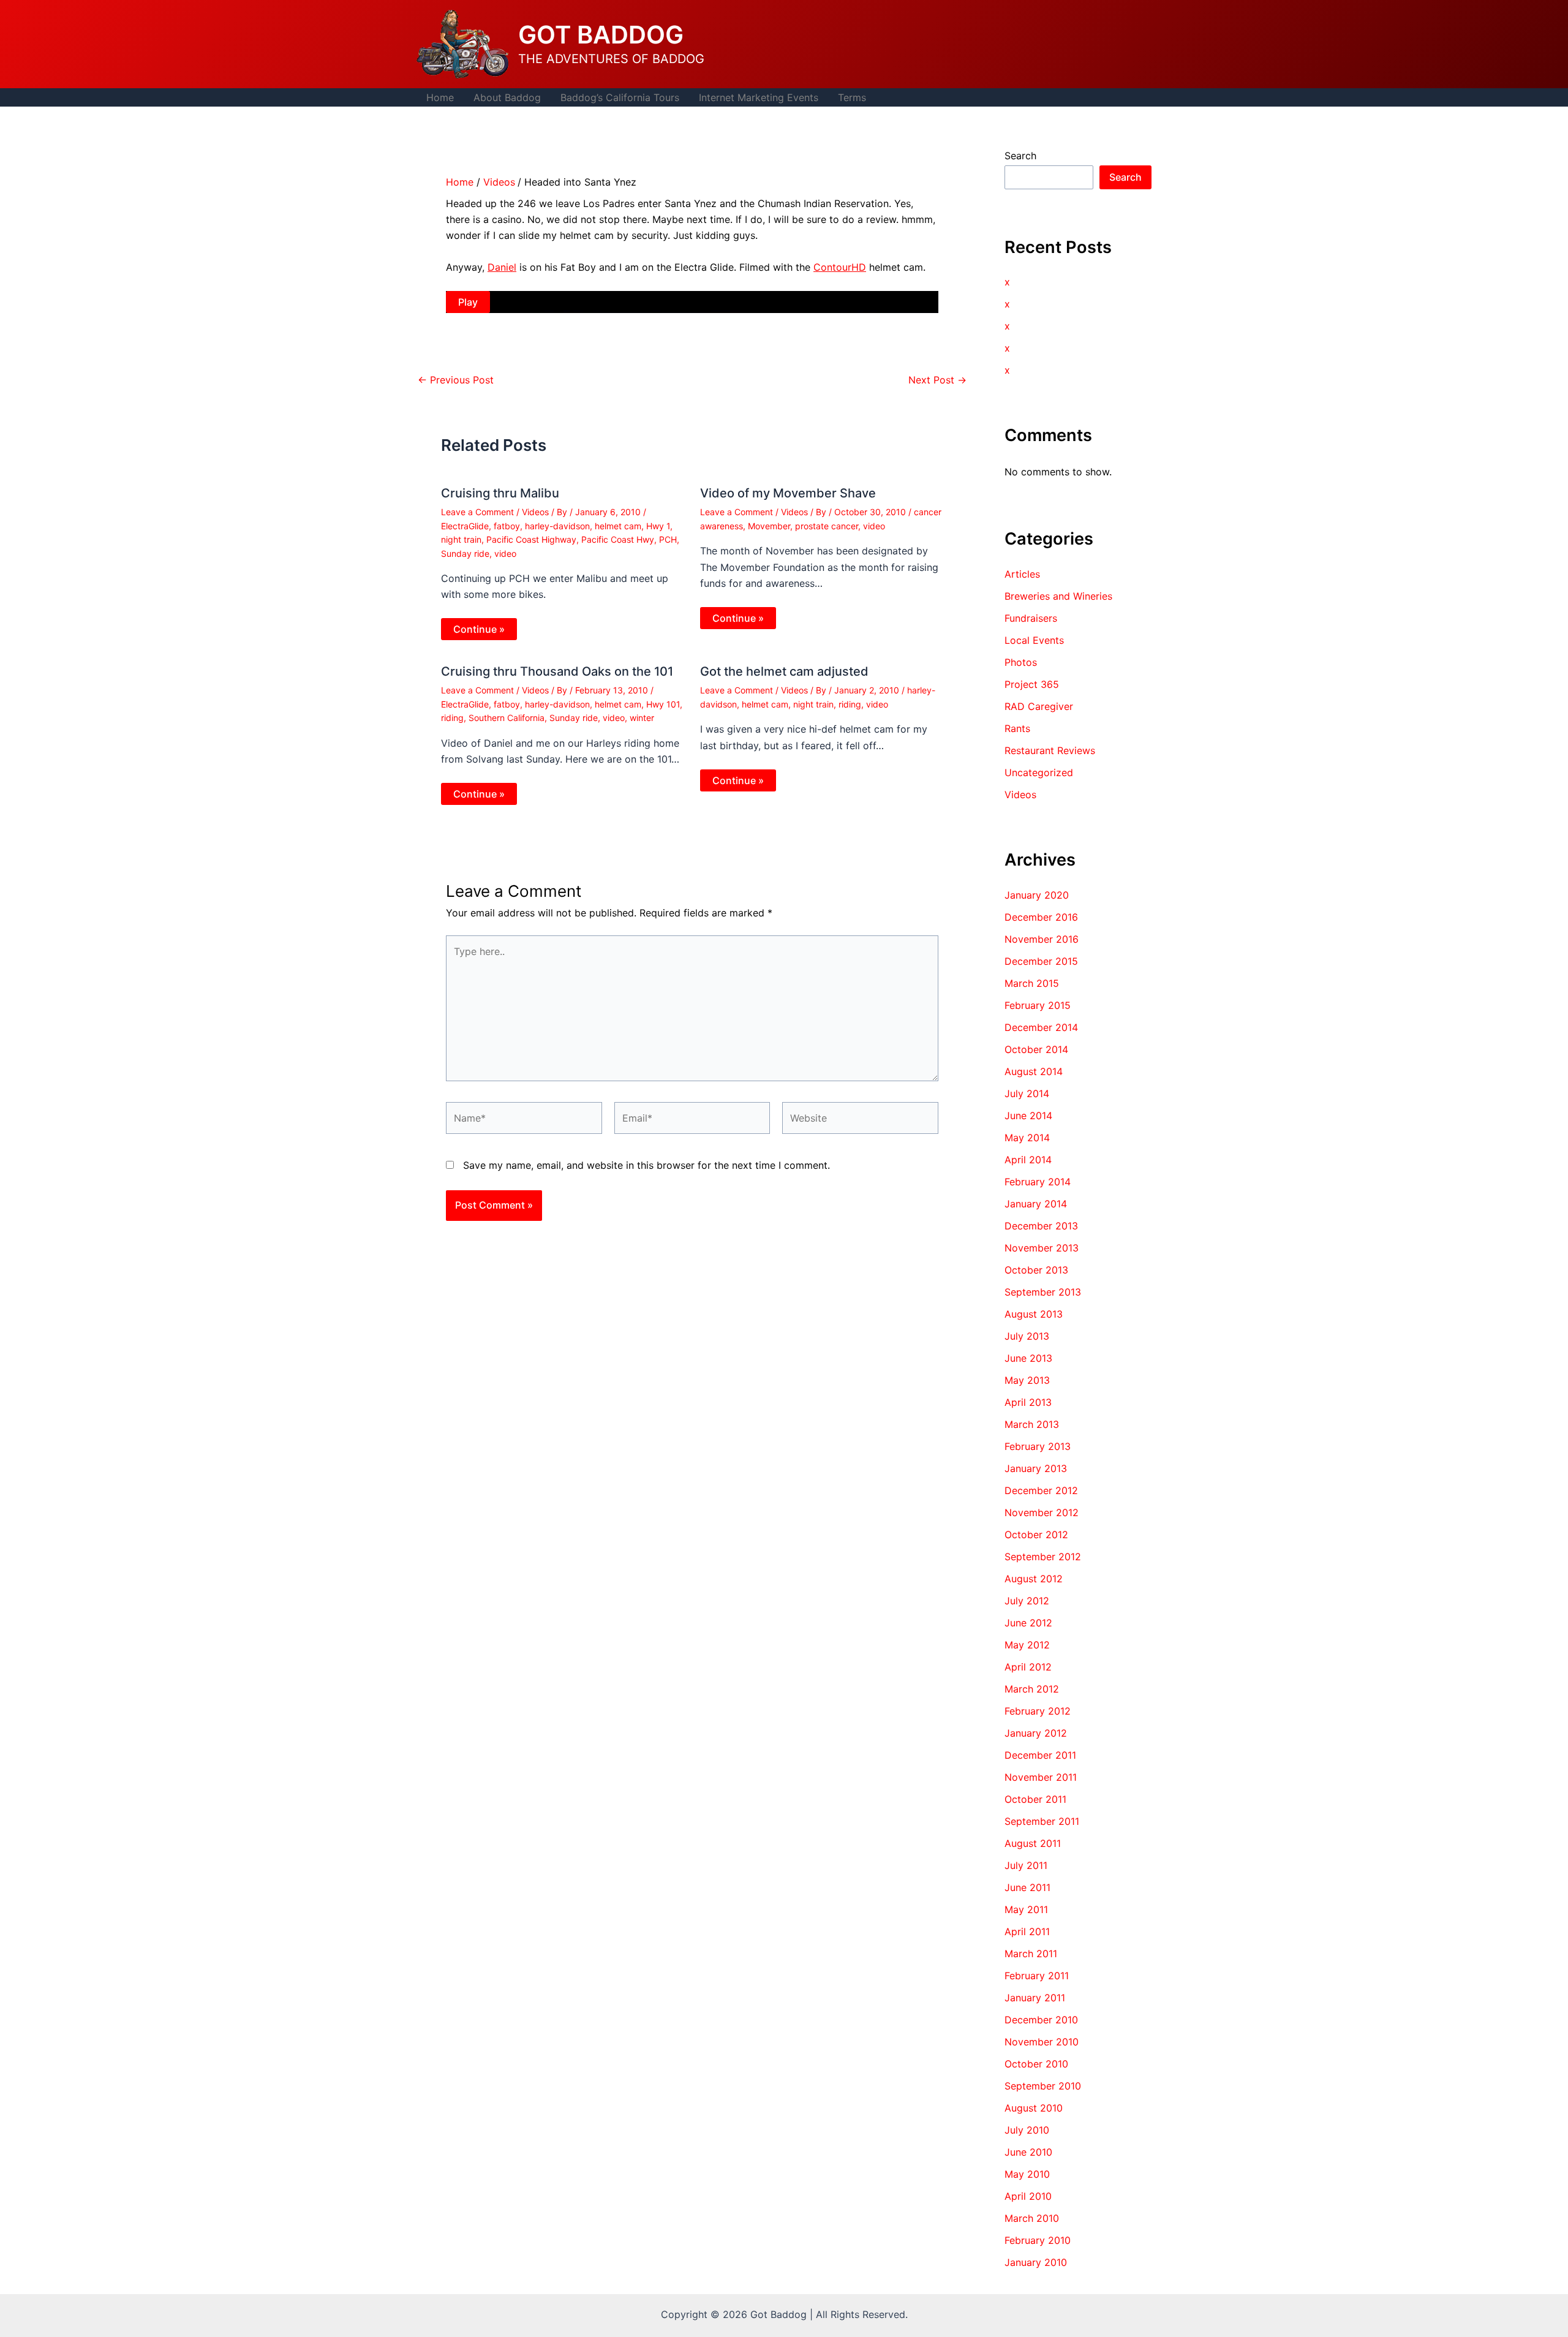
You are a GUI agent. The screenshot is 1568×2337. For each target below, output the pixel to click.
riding (452, 718)
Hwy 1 (658, 526)
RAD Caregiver (1039, 706)
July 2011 (1026, 1865)
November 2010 (1042, 2042)
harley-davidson (557, 526)
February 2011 (1037, 1976)
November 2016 (1042, 939)
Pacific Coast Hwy (618, 539)
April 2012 (1028, 1667)
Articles (1022, 574)
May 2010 (1027, 2174)
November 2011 (1041, 1777)
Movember (769, 526)
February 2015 (1038, 1005)
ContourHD (840, 267)
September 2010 (1043, 2086)
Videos (535, 512)
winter (642, 718)
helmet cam (618, 526)
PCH (668, 539)
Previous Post (456, 380)
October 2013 (1036, 1270)
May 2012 (1027, 1645)
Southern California (507, 718)
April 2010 (1028, 2196)
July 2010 (1027, 2130)
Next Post (937, 380)
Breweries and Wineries (1058, 596)
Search (1020, 156)
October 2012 (1036, 1535)
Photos (1021, 662)
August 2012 (1034, 1579)
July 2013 (1027, 1336)
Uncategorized (1039, 772)
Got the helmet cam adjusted (784, 671)
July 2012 (1027, 1601)
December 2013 (1041, 1226)
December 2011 (1040, 1755)
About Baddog (507, 97)
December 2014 (1041, 1027)
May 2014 (1027, 1138)
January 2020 (1037, 895)
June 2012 (1028, 1623)
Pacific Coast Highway (531, 539)
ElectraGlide (465, 526)
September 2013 (1043, 1292)
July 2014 (1027, 1093)
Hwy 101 (663, 704)
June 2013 (1028, 1358)
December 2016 (1041, 917)
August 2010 (1034, 2108)
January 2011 (1035, 1998)
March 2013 (1032, 1424)
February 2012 (1038, 1711)
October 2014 (1036, 1049)
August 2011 (1033, 1843)
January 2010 (1036, 2262)
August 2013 (1034, 1314)
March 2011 (1031, 1954)
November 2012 (1042, 1512)
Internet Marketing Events (759, 97)
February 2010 (1038, 2240)
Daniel (502, 267)
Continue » (479, 629)
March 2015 (1032, 983)
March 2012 (1032, 1689)
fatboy (507, 526)
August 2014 (1034, 1071)
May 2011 (1026, 1909)
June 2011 (1027, 1887)
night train (461, 539)
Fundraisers (1031, 618)
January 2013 (1036, 1468)
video (505, 553)
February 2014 (1038, 1182)
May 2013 (1027, 1380)
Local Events (1034, 640)
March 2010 (1032, 2218)
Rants (1017, 728)
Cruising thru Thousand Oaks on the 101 (557, 671)
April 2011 (1027, 1931)
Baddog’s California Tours (620, 97)
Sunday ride (465, 553)
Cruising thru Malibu (500, 493)
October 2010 (1036, 2064)
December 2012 (1041, 1490)
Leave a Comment (477, 512)
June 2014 (1028, 1116)
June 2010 (1028, 2152)
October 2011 (1035, 1799)
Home (440, 97)
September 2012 (1043, 1557)
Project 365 (1032, 684)
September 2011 (1042, 1821)
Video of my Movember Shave (788, 493)
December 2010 (1041, 2020)
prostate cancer (827, 526)
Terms (852, 97)
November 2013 (1042, 1248)
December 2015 (1041, 961)
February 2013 (1038, 1446)
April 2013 (1028, 1402)
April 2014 (1028, 1160)
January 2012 (1036, 1733)
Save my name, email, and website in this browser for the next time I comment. (646, 1165)
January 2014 (1036, 1204)
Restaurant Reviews (1050, 750)
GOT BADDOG (601, 35)
